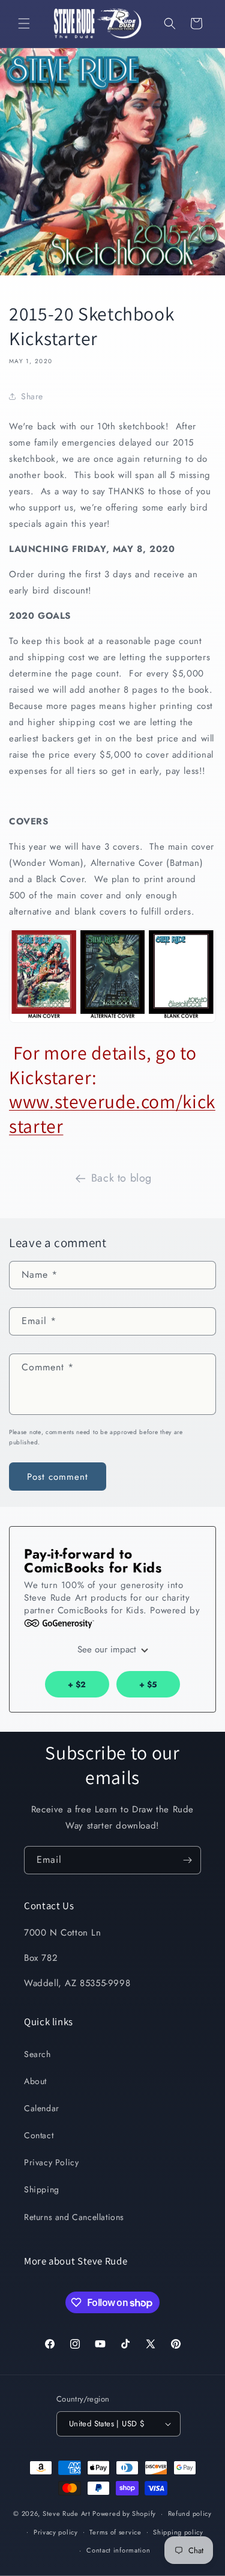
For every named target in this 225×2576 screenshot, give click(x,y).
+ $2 (77, 1685)
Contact (39, 2135)
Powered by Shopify (124, 2513)
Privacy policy (56, 2532)
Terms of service (115, 2532)
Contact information (118, 2550)
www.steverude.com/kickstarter (112, 1114)
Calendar (42, 2108)
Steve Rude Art (67, 2513)
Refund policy (190, 2513)
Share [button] (32, 396)
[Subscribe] (187, 1860)
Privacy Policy (51, 2162)
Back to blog (121, 1178)
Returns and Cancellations (74, 2217)
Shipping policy (178, 2532)
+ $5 (148, 1685)
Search (37, 2054)
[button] (24, 23)
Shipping (42, 2189)
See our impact (108, 1649)
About (35, 2081)
